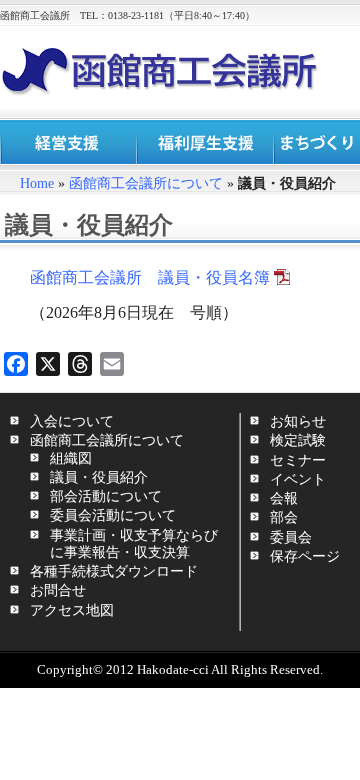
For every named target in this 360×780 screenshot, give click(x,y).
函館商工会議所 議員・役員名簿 (150, 277)
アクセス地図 (72, 610)
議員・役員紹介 (99, 477)
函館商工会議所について (146, 183)
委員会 (291, 537)
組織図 (71, 458)
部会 (284, 517)
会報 (284, 498)
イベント (298, 479)
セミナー (298, 460)
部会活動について (106, 496)
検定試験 (298, 440)
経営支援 (68, 142)
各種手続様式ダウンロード (114, 571)
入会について (72, 421)
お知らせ (298, 421)
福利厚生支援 (205, 142)
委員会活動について (113, 515)
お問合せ (58, 590)
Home (37, 183)
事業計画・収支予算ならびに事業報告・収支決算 (134, 543)
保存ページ (305, 556)
